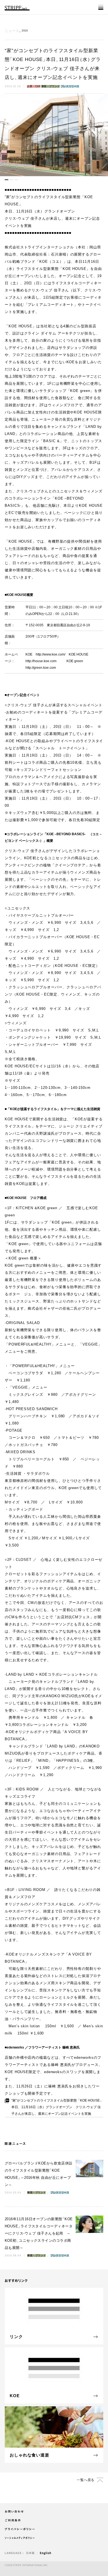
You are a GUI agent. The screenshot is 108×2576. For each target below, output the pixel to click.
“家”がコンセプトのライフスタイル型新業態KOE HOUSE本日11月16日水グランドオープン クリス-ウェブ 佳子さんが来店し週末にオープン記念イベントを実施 (57, 2107)
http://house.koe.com (41, 661)
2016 (25, 31)
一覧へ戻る (86, 2480)
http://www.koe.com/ (51, 654)
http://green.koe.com (41, 668)
